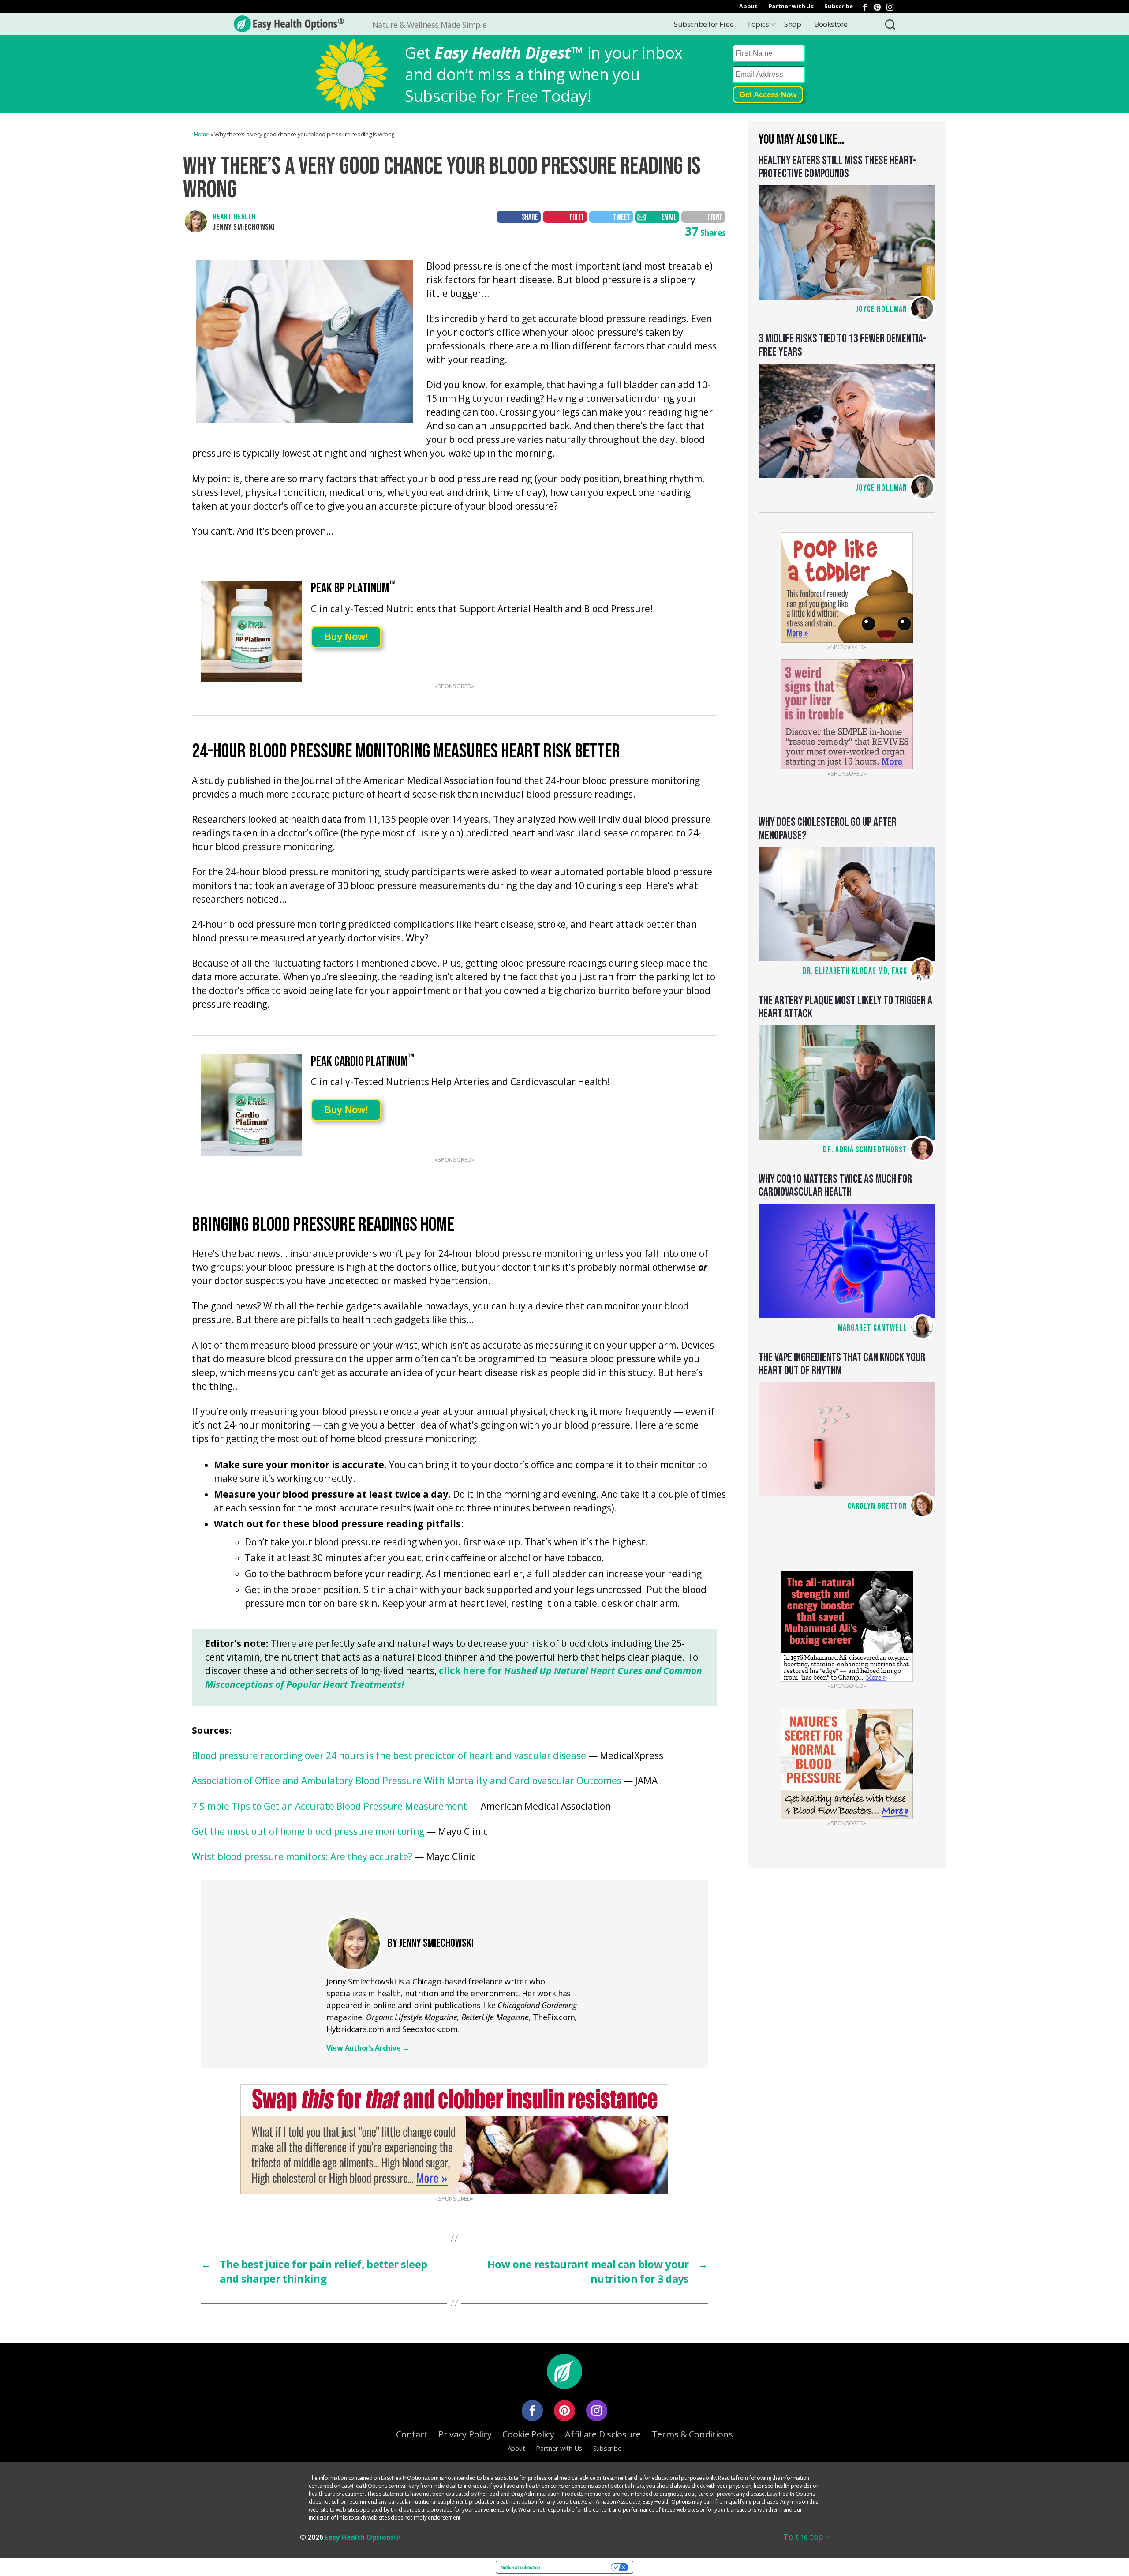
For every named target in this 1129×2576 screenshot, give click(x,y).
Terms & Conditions (692, 2434)
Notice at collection (520, 2567)
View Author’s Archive (368, 2048)
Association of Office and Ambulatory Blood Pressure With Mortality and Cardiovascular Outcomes (407, 1781)
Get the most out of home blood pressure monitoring (308, 1832)
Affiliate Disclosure (603, 2434)
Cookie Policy (528, 2434)
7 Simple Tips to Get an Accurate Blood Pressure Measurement (329, 1807)
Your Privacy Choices (578, 2567)
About (748, 6)
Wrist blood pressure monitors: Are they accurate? (302, 1857)
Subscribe (839, 6)
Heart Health (234, 217)
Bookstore (831, 24)
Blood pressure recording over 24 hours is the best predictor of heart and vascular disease (389, 1756)
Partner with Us (791, 6)
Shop (793, 24)
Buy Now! (346, 637)
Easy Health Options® (362, 2537)
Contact (412, 2434)
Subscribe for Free (704, 24)
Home (202, 134)
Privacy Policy (465, 2434)
